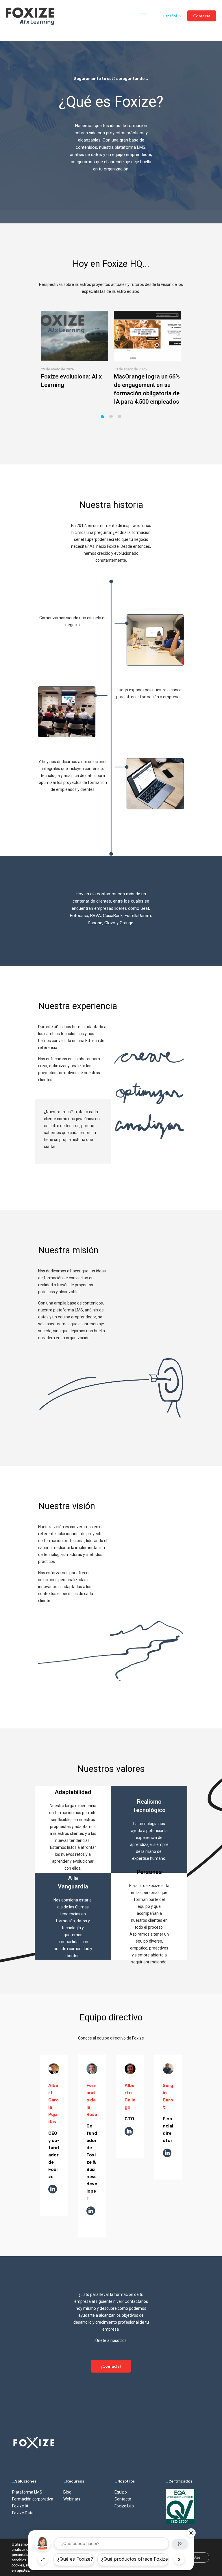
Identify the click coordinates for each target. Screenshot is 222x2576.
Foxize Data (23, 2513)
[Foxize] (30, 16)
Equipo (121, 2492)
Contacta (202, 16)
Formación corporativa (33, 2499)
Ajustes (194, 2557)
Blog (67, 2492)
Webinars (72, 2499)
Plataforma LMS (27, 2492)
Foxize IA (20, 2506)
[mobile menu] (144, 16)
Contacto (123, 2499)
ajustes (23, 2571)
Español (170, 16)
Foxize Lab (124, 2506)
